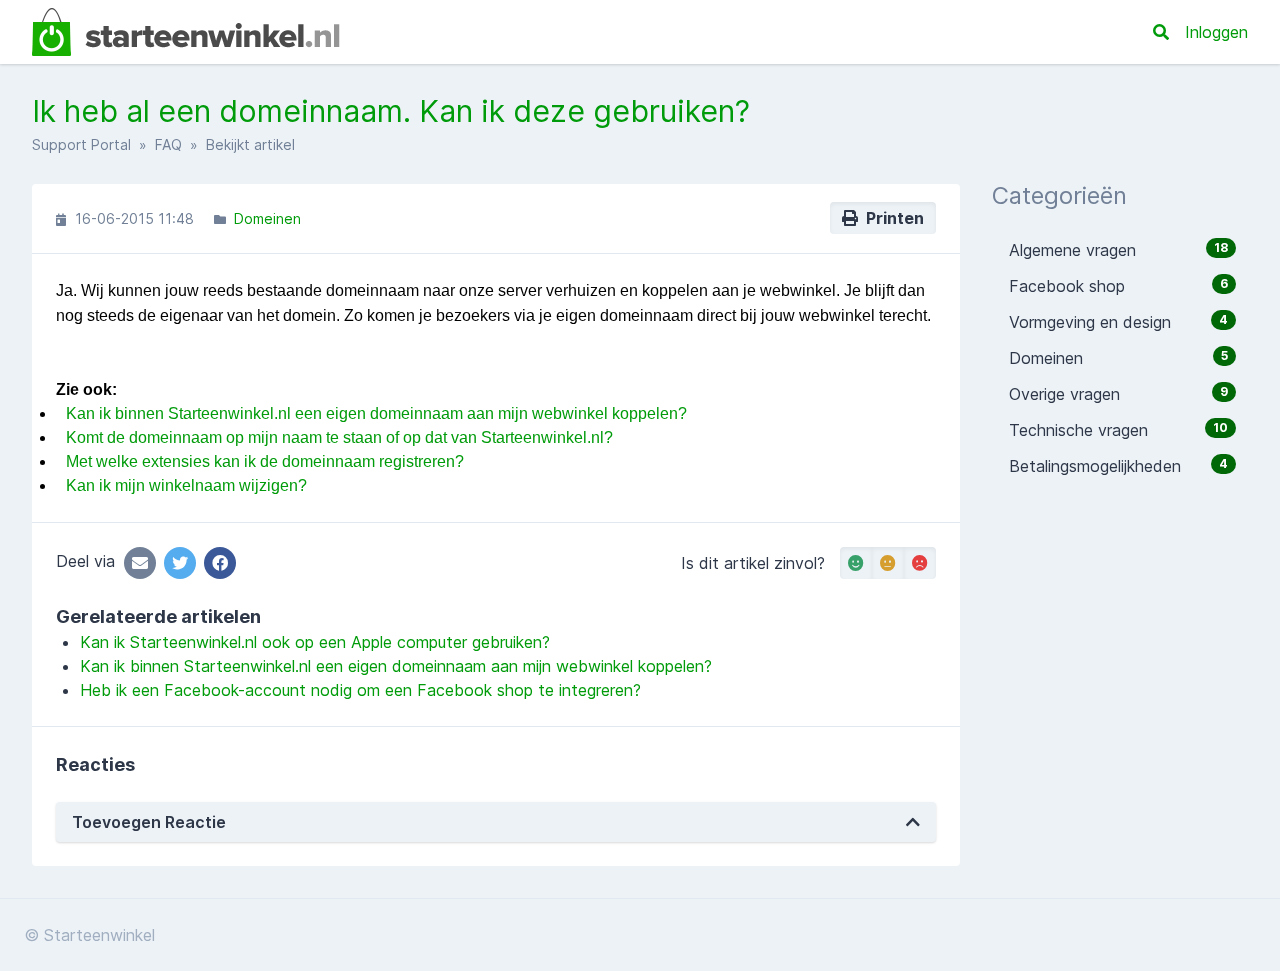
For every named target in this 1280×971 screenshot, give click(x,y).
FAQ (168, 144)
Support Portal (81, 144)
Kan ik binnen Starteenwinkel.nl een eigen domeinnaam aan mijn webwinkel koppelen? (376, 413)
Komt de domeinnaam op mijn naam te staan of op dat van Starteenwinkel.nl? (339, 437)
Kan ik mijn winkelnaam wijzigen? (186, 485)
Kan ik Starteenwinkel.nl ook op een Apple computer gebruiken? (315, 642)
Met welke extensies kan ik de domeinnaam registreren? (265, 461)
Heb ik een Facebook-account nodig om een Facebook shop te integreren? (360, 690)
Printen (891, 218)
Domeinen (267, 218)
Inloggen (1216, 32)
